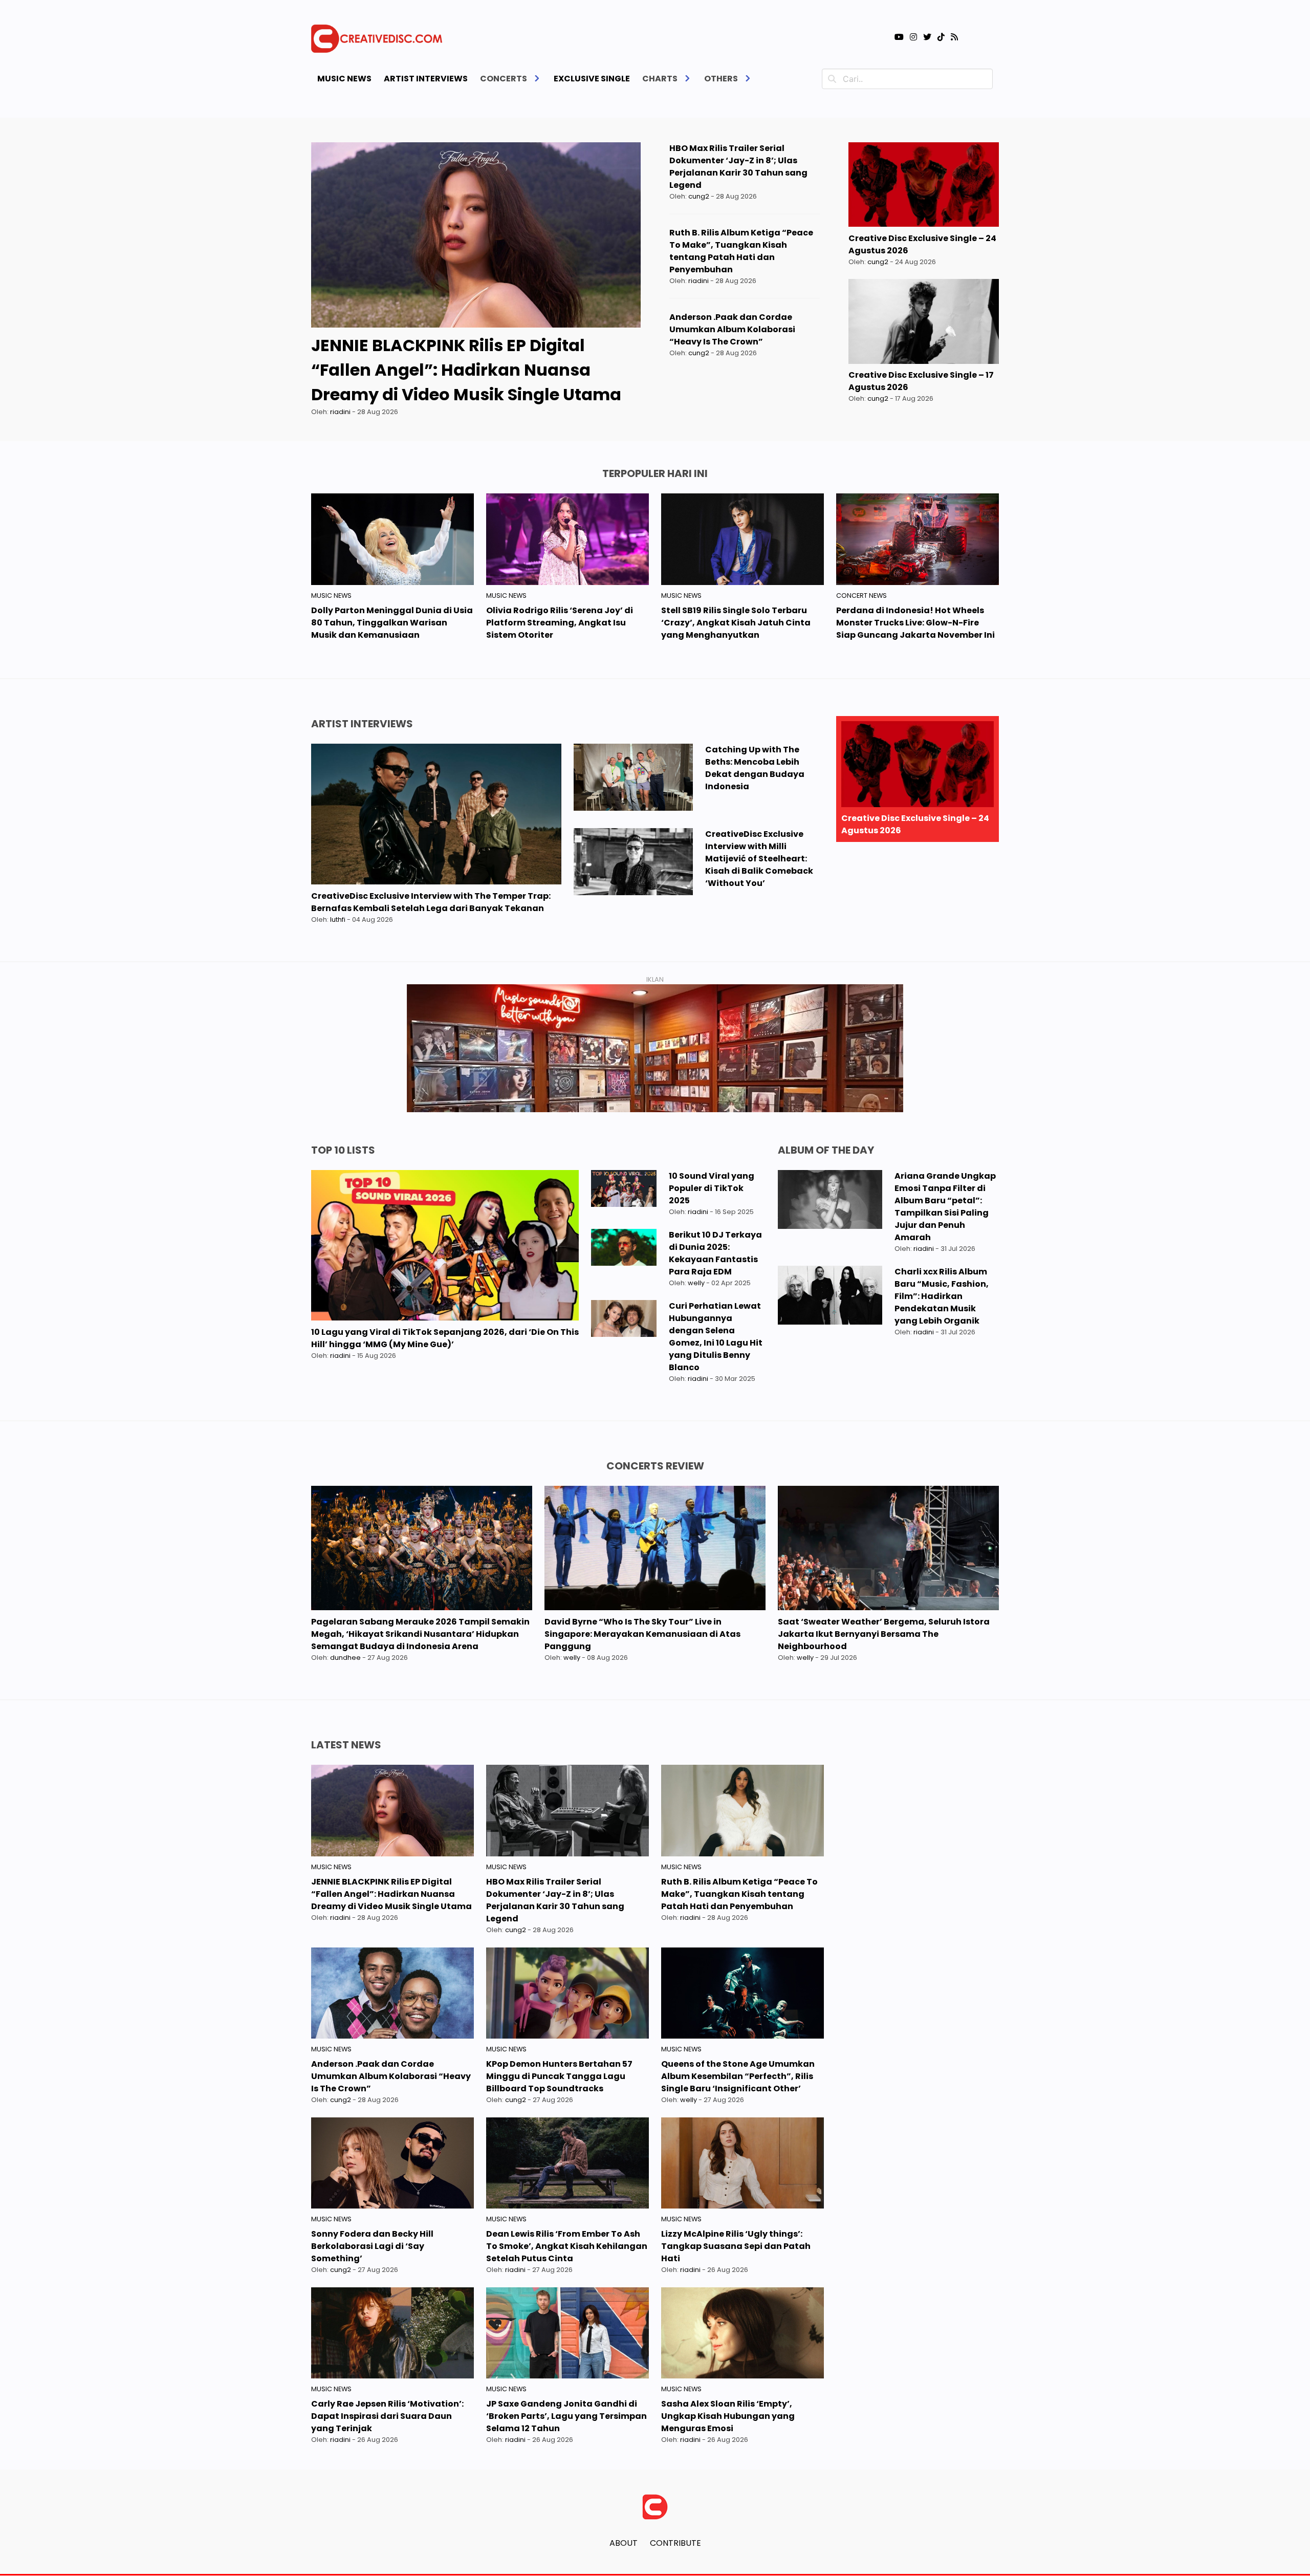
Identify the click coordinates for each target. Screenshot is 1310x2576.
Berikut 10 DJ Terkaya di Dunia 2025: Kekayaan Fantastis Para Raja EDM (715, 1253)
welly (696, 1283)
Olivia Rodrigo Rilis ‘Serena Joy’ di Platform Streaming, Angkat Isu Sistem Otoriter (560, 623)
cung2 (699, 196)
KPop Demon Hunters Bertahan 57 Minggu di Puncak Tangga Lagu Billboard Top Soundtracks (559, 2076)
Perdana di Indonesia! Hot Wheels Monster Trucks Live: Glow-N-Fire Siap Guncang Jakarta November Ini (915, 623)
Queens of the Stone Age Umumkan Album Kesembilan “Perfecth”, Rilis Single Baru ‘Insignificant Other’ (738, 2076)
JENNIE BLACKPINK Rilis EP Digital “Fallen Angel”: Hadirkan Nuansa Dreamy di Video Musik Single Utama (466, 370)
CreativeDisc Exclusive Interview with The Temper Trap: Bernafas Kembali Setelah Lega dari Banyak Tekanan (431, 902)
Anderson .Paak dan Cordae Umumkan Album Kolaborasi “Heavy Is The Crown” (732, 329)
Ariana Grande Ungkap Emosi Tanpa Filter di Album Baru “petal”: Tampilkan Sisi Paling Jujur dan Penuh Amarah (945, 1207)
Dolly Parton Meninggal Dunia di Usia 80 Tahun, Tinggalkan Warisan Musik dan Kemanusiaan (392, 623)
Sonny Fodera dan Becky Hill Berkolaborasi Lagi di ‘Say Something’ (372, 2246)
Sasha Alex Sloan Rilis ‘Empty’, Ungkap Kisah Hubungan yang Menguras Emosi (728, 2416)
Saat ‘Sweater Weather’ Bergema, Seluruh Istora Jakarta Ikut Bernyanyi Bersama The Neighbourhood (884, 1634)
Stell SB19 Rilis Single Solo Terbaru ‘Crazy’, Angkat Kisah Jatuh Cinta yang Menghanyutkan (736, 623)
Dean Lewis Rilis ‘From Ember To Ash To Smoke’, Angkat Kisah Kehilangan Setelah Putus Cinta (567, 2246)
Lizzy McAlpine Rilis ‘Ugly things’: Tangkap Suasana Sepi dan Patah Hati (736, 2246)
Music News (344, 79)
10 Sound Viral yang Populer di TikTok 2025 (712, 1188)
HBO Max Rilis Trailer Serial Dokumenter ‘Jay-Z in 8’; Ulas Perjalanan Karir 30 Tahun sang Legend (738, 167)
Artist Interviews (426, 79)
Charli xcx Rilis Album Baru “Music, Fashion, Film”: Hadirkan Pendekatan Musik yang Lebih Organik (942, 1296)
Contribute (675, 2543)
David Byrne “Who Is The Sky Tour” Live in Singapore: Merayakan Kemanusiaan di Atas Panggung (642, 1634)
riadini (340, 412)
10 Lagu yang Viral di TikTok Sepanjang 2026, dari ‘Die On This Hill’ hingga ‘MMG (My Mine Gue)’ (445, 1338)
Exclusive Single (592, 79)
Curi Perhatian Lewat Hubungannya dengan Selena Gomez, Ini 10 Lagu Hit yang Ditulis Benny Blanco (716, 1337)
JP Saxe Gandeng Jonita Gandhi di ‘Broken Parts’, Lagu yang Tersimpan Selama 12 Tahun (566, 2416)
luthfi (338, 919)
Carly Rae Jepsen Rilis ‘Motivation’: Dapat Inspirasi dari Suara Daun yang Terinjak (387, 2416)
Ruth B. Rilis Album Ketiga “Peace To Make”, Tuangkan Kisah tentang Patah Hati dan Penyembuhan (741, 251)
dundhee (345, 1658)
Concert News (861, 596)
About (624, 2543)
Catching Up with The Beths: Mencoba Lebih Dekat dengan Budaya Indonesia (755, 768)
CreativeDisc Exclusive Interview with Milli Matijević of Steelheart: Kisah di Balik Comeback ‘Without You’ (759, 859)
